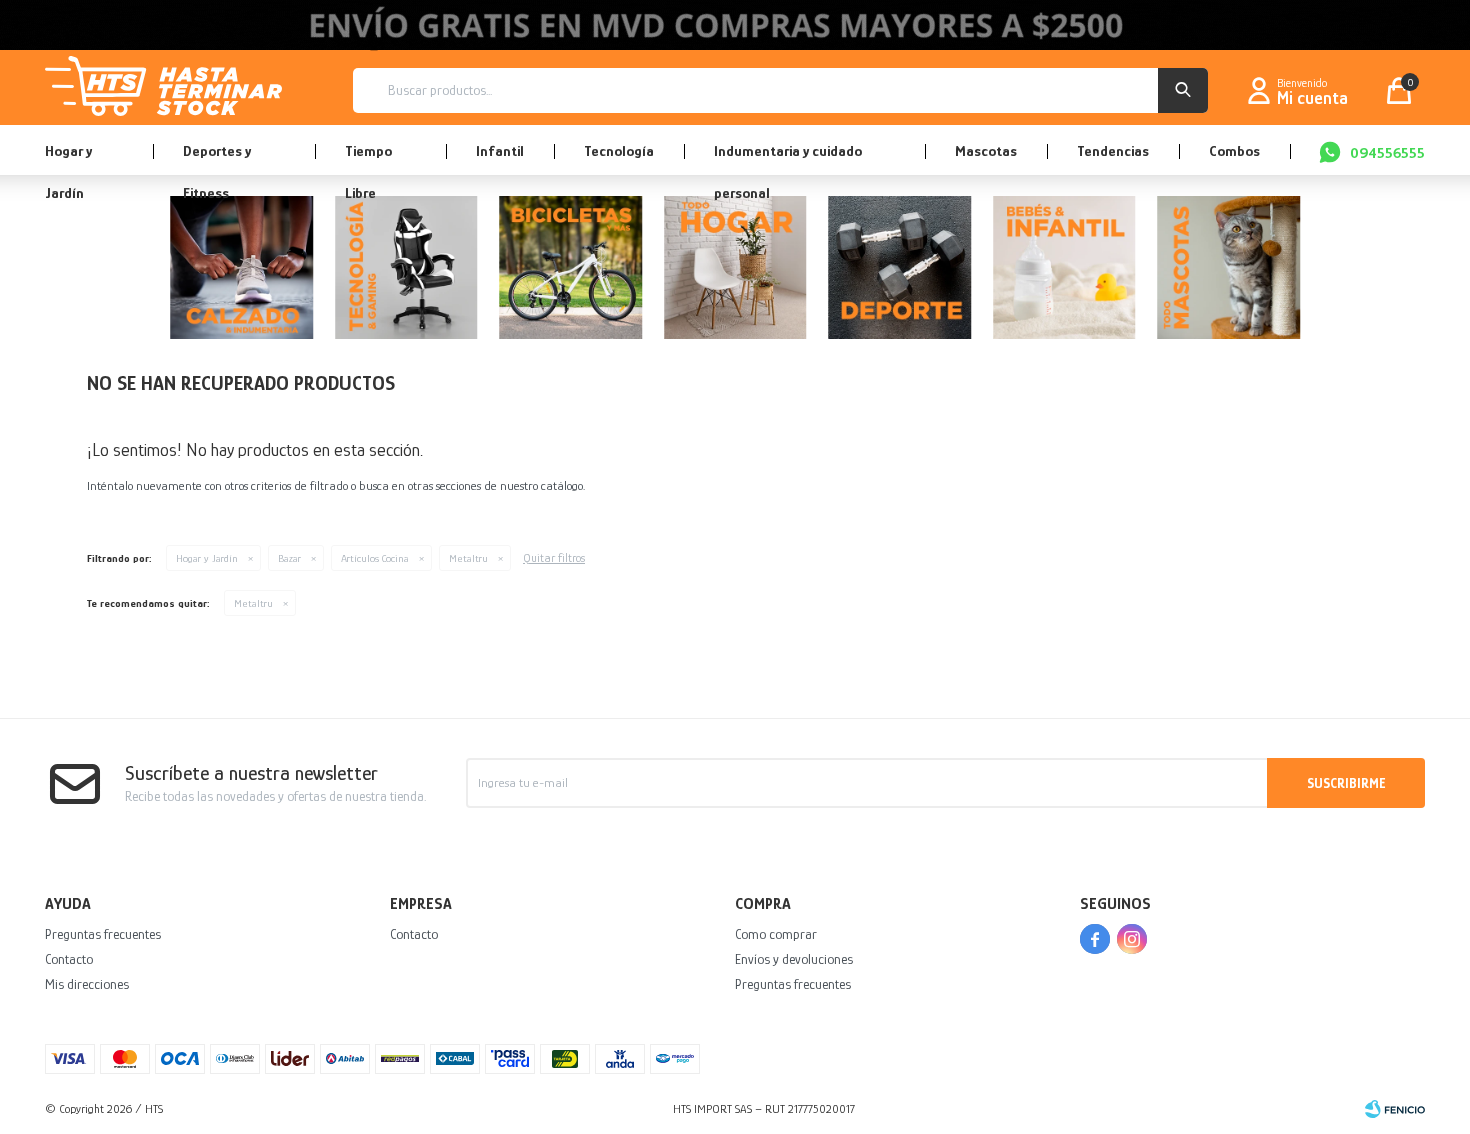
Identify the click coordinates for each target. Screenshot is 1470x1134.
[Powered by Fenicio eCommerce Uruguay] (1395, 1109)
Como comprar (776, 934)
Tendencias (1113, 150)
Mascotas (986, 150)
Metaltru (468, 558)
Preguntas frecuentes (103, 934)
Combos (1234, 150)
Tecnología (619, 150)
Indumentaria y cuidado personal (788, 158)
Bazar (289, 558)
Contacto (69, 959)
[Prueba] (735, 271)
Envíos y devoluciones (794, 959)
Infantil (500, 150)
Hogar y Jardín (68, 158)
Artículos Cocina (375, 558)
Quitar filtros (554, 558)
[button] (1183, 90)
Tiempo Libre (368, 158)
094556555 (1387, 152)
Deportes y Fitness (217, 158)
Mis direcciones (87, 984)
